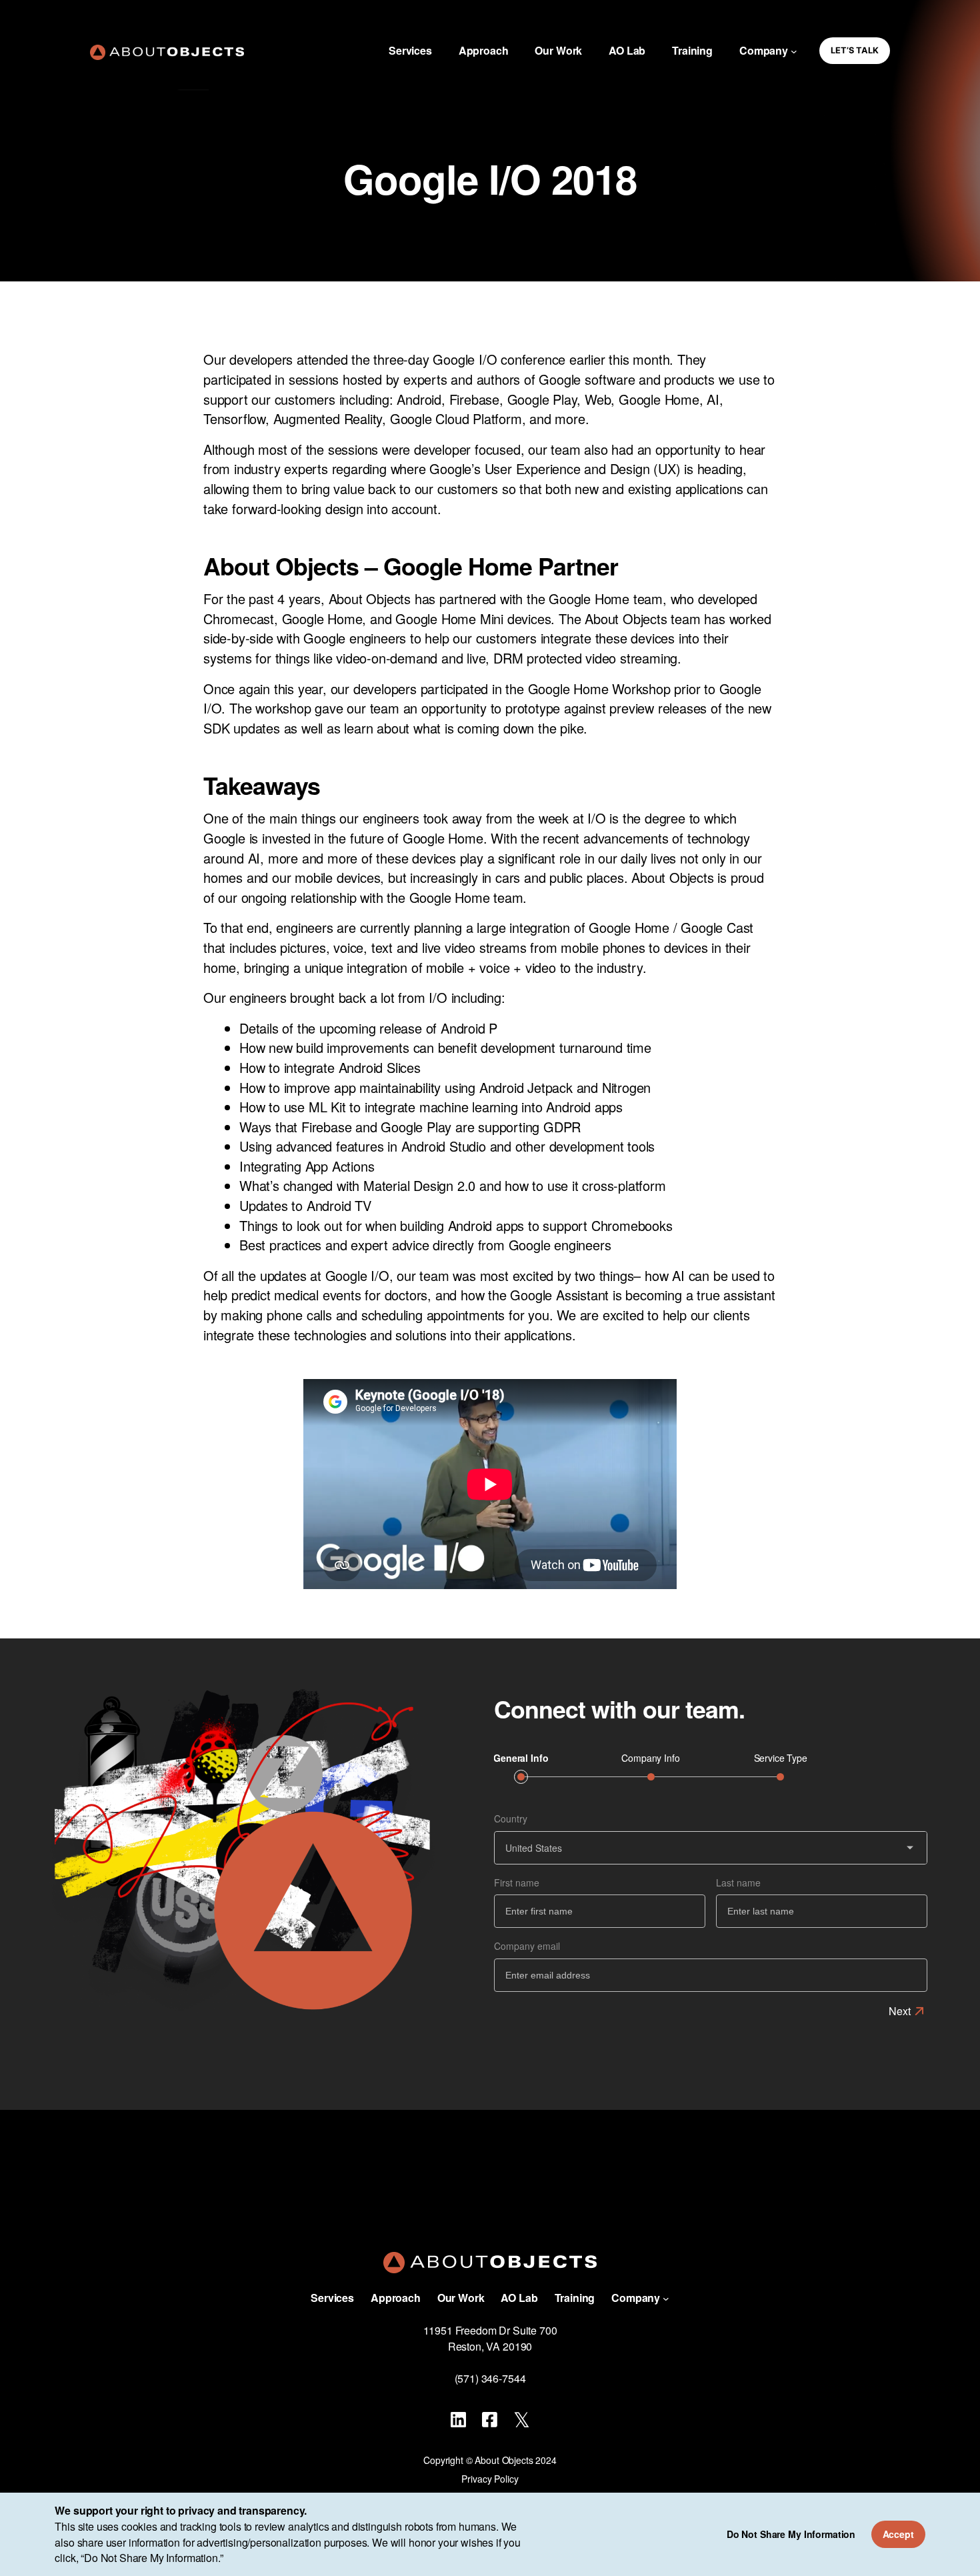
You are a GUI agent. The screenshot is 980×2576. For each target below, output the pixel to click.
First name (517, 1882)
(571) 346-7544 (490, 2378)
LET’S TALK (855, 50)
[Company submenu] (794, 51)
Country (511, 1818)
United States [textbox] (534, 1848)
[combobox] (711, 1848)
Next (900, 2011)
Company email (527, 1946)
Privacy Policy (490, 2479)
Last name (738, 1882)
